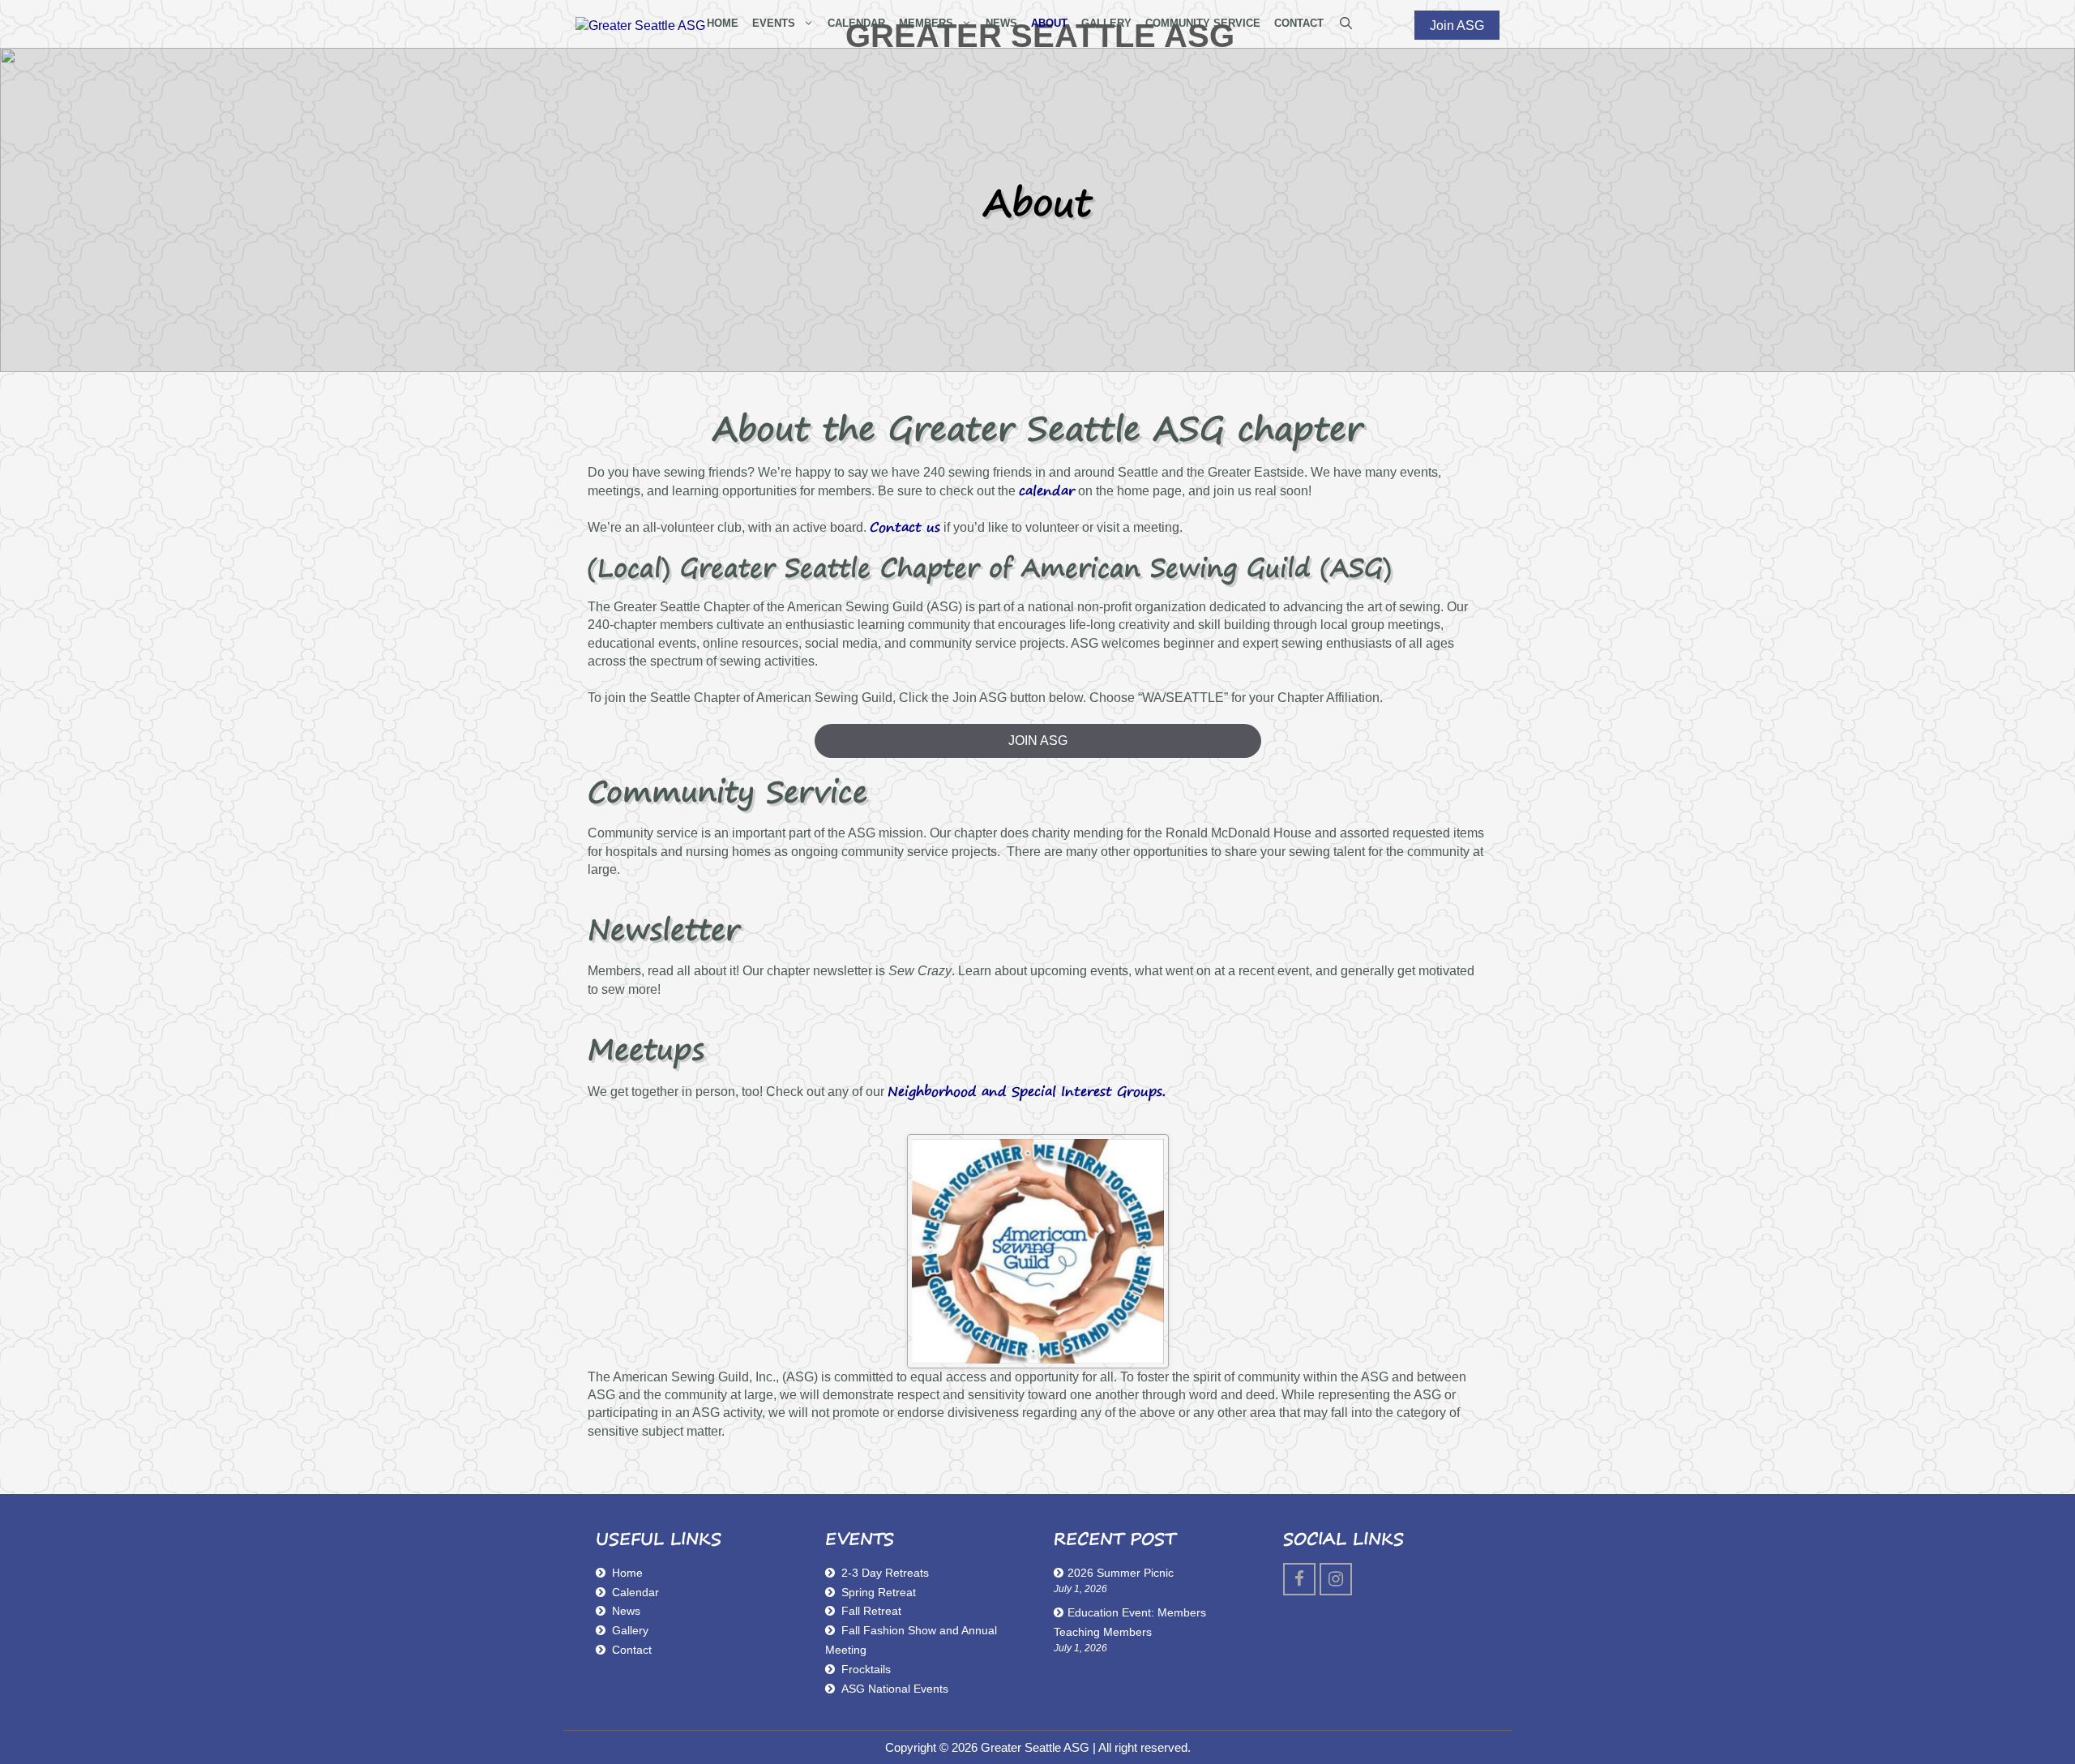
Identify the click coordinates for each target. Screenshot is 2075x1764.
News (626, 1611)
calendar (1047, 490)
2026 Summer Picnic (1121, 1573)
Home (627, 1573)
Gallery (630, 1630)
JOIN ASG (1038, 741)
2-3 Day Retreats (885, 1573)
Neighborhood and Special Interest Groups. (1027, 1091)
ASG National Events (895, 1689)
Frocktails (866, 1669)
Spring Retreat (879, 1592)
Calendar (635, 1592)
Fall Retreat (871, 1611)
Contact (632, 1650)
